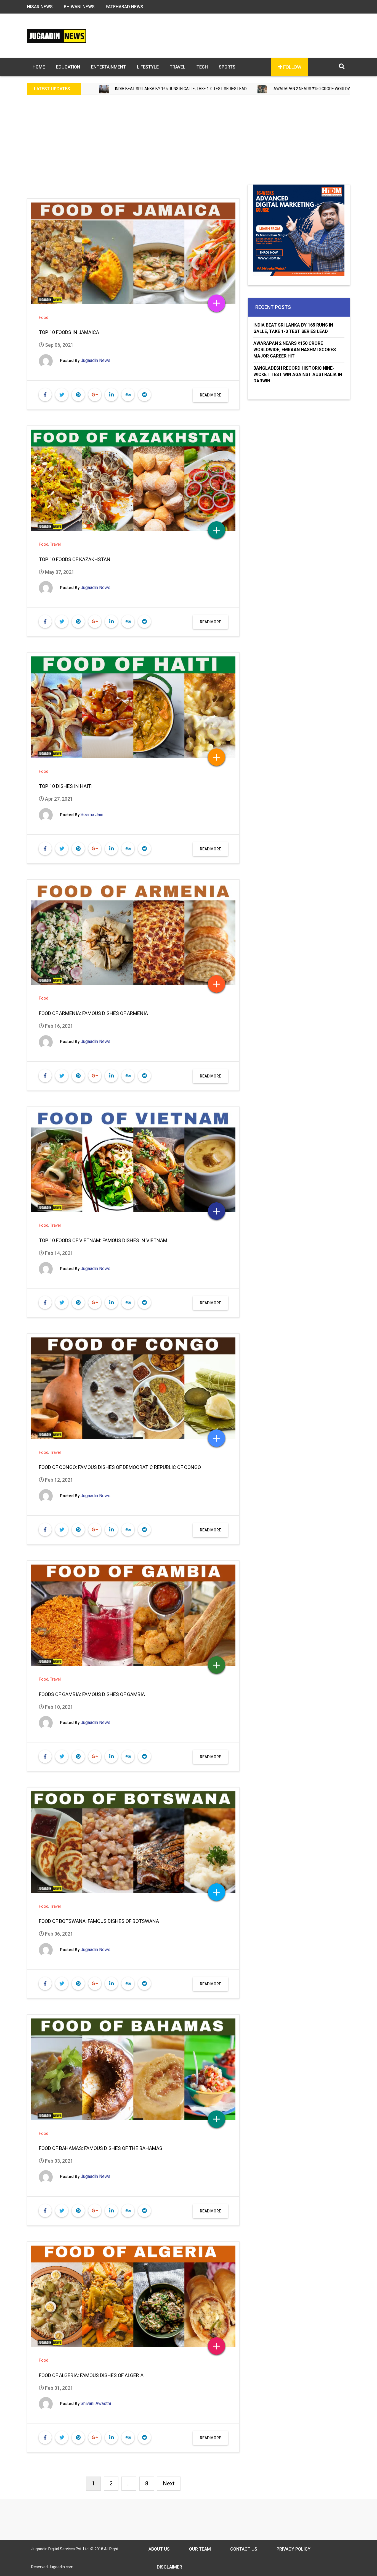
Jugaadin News (95, 360)
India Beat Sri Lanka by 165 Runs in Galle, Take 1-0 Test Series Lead (293, 328)
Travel (178, 67)
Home (39, 67)
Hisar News (40, 7)
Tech (202, 67)
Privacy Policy (294, 2549)
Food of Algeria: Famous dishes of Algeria (91, 2375)
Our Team (200, 2549)
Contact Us (244, 2549)
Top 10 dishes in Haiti (66, 786)
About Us (159, 2549)
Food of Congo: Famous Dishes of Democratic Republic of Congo (120, 1467)
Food (44, 317)
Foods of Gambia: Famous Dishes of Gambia (92, 1694)
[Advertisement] (189, 143)
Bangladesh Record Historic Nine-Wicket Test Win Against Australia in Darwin (298, 374)
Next (169, 2483)
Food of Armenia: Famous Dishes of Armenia (93, 1013)
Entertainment (108, 67)
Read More (210, 395)
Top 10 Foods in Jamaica (69, 332)
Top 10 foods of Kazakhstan (75, 559)
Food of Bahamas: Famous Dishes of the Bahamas (101, 2148)
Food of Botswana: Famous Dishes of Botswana (99, 1921)
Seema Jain (92, 815)
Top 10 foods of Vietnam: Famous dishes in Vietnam (103, 1240)
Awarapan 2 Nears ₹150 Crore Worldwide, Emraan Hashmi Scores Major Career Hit (223, 89)
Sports (227, 67)
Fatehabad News (124, 7)
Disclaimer (169, 2567)
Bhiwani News (79, 7)
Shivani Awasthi (96, 2403)
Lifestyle (148, 67)
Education (68, 67)
